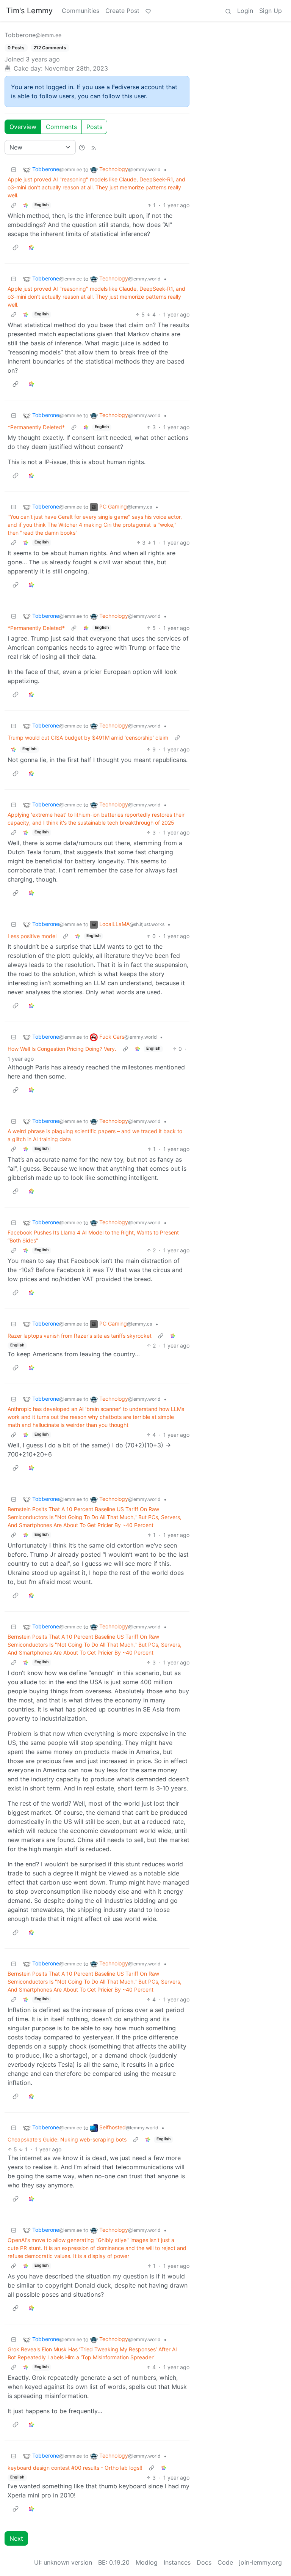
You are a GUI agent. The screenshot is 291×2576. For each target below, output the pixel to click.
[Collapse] (14, 169)
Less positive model (32, 936)
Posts (94, 127)
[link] (26, 205)
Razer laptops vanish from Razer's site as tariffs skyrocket (80, 1336)
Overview (23, 127)
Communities (81, 11)
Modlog (147, 2562)
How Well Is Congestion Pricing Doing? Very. (62, 1049)
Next (16, 2538)
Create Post (122, 11)
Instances (177, 2562)
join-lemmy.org (260, 2562)
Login (245, 11)
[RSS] (94, 147)
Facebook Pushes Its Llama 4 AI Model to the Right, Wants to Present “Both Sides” (93, 1236)
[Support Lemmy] (148, 11)
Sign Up (271, 11)
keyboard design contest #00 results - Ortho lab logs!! (75, 2468)
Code (225, 2562)
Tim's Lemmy (29, 11)
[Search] (228, 11)
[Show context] (14, 205)
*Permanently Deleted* (36, 427)
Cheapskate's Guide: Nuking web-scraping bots (67, 2139)
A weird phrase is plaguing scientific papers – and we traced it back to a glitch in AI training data (95, 1135)
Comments (61, 127)
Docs (204, 2562)
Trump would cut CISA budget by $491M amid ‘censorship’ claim (88, 738)
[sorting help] (82, 147)
